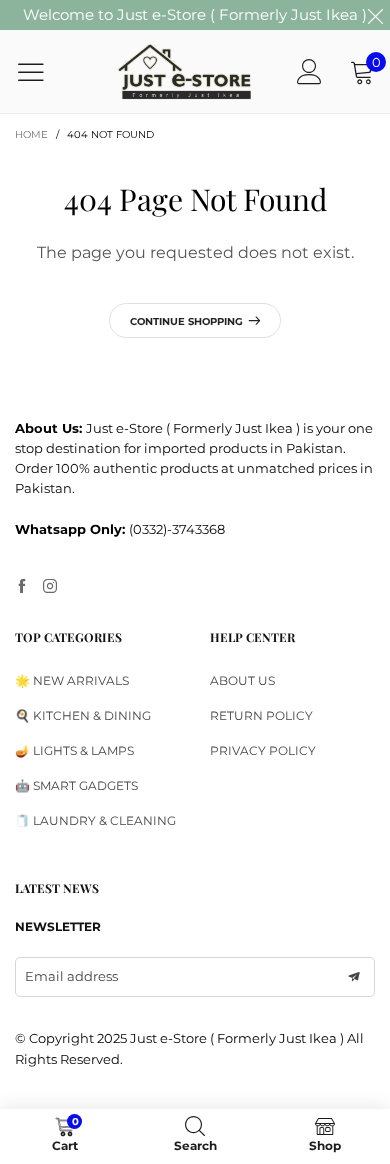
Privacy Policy (263, 750)
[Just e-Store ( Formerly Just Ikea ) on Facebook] (22, 587)
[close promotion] (375, 15)
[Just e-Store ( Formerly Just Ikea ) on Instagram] (50, 587)
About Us (242, 680)
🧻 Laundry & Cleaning (95, 820)
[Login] (309, 71)
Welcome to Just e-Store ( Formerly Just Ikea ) (195, 14)
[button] (354, 977)
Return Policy (261, 715)
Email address (71, 976)
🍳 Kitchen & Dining (83, 715)
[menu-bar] (43, 72)
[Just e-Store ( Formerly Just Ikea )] (185, 71)
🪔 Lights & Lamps (74, 750)
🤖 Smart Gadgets (76, 785)
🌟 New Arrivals (72, 680)
